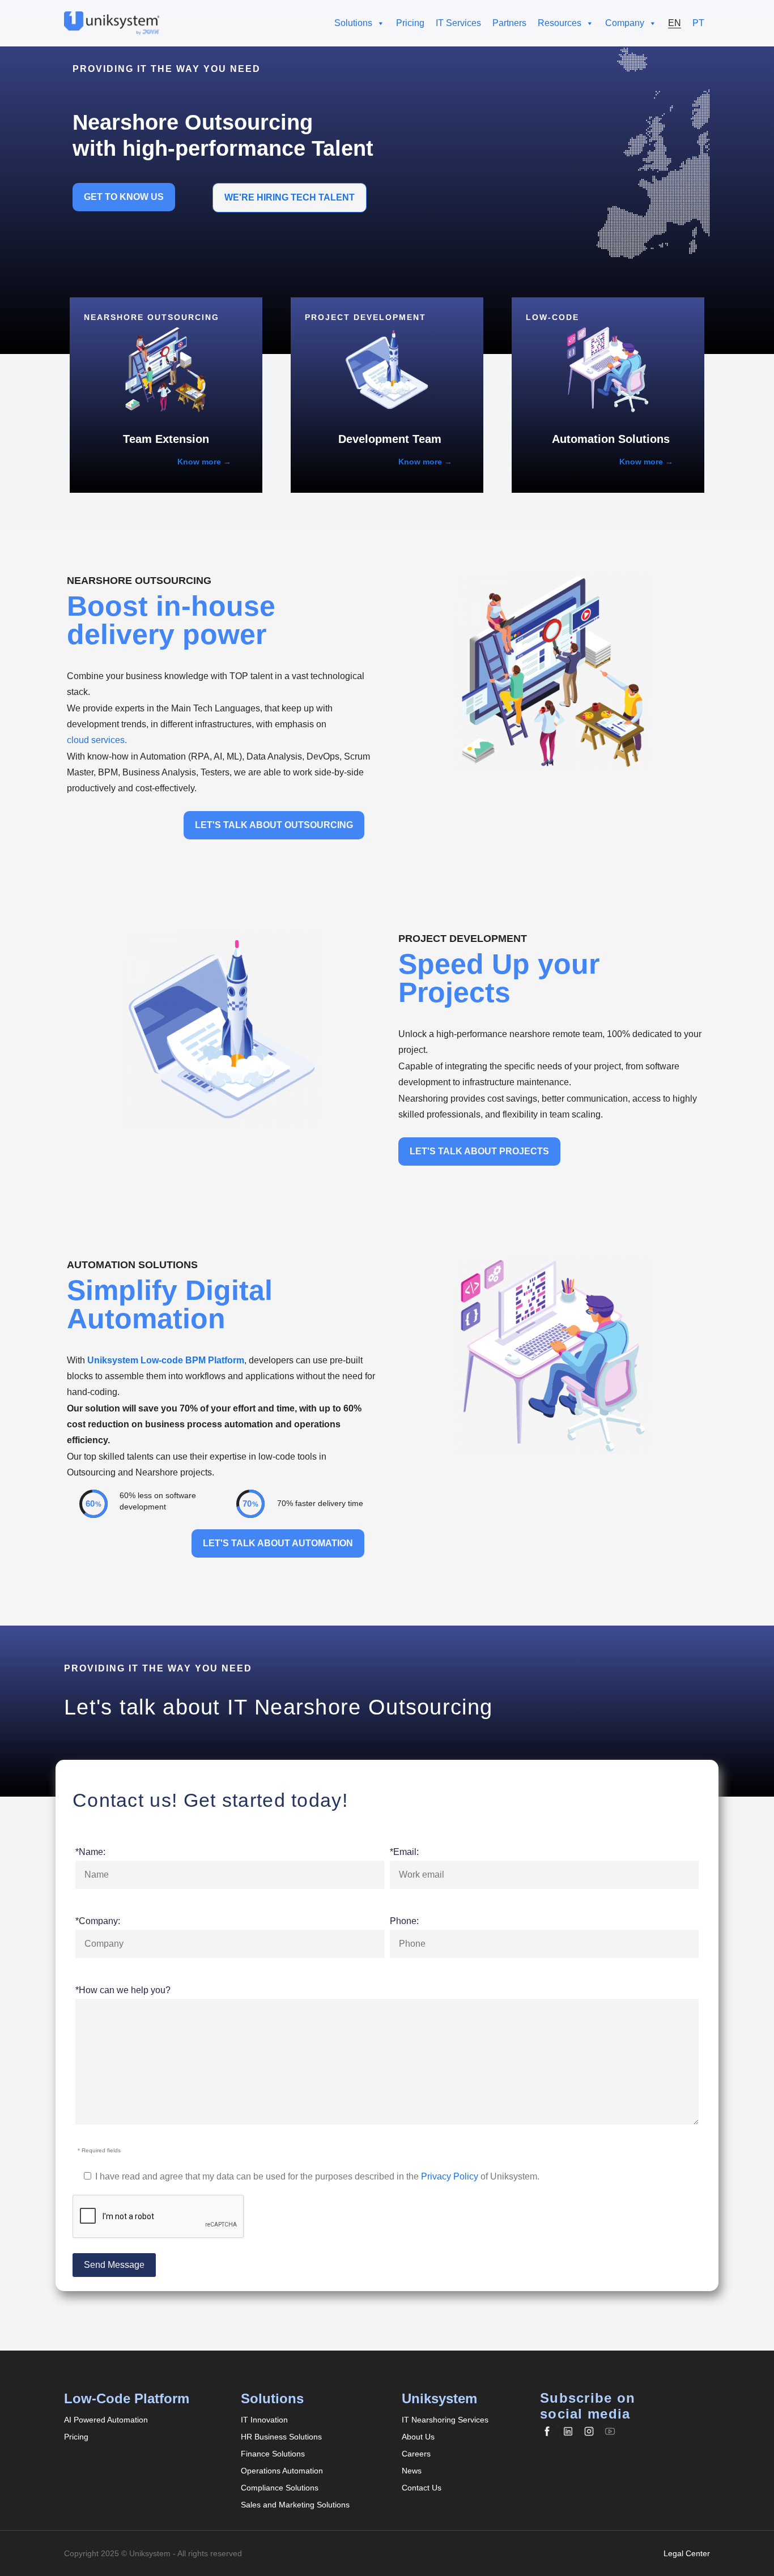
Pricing (410, 23)
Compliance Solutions (280, 2488)
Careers (416, 2454)
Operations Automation (282, 2471)
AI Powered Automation (106, 2420)
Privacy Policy (450, 2176)
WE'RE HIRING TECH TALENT (290, 197)
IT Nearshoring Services (445, 2420)
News (412, 2471)
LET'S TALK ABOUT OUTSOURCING (274, 825)
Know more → (204, 462)
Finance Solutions (273, 2454)
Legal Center (687, 2553)
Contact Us (422, 2488)
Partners (509, 23)
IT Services (458, 23)
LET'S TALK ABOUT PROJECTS (479, 1151)
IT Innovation (264, 2420)
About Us (418, 2437)
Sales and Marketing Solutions (295, 2505)
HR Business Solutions (281, 2437)
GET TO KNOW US (124, 197)
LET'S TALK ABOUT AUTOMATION (278, 1543)
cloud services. (97, 740)
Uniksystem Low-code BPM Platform (166, 1360)
